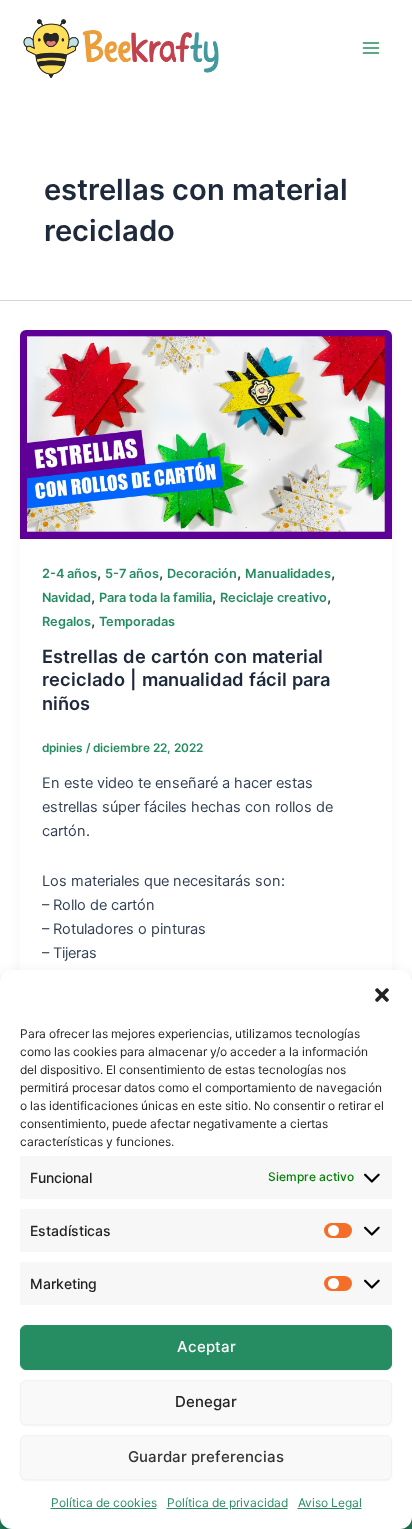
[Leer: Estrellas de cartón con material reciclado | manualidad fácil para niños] (206, 433)
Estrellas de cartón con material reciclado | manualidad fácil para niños (186, 679)
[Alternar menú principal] (371, 48)
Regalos (66, 621)
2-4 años (69, 573)
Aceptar (206, 1346)
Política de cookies (104, 1502)
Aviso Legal (330, 1502)
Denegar (206, 1401)
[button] (382, 995)
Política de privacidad (227, 1502)
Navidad (66, 597)
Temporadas (137, 621)
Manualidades (288, 573)
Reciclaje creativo (273, 597)
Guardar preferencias (206, 1456)
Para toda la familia (155, 597)
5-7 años (132, 573)
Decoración (202, 573)
